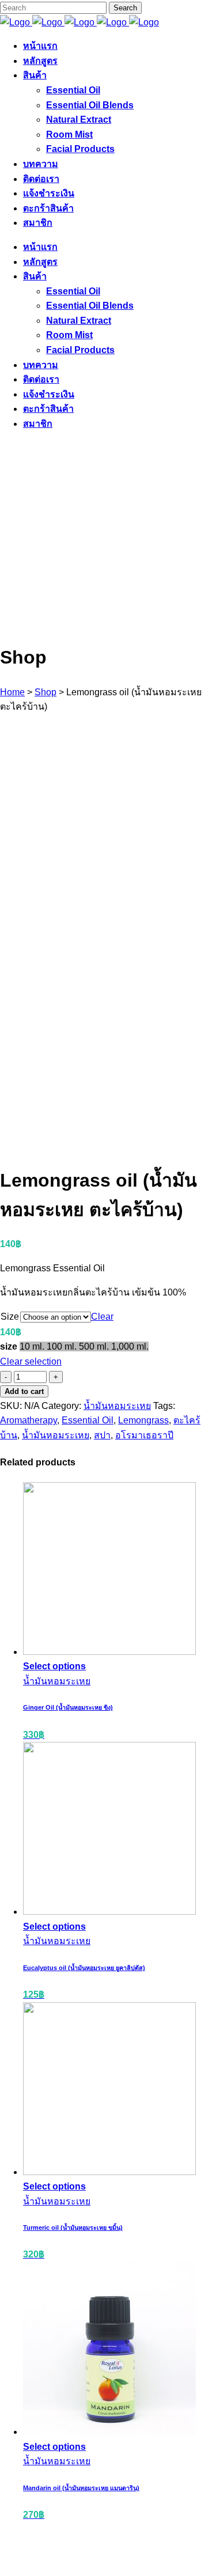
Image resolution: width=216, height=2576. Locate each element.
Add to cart (24, 1391)
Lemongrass (143, 1420)
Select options (54, 1666)
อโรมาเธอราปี (144, 1435)
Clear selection (31, 1361)
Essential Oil (88, 1420)
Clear (102, 1317)
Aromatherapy (29, 1420)
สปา (102, 1435)
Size (10, 1317)
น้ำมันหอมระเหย (117, 1406)
